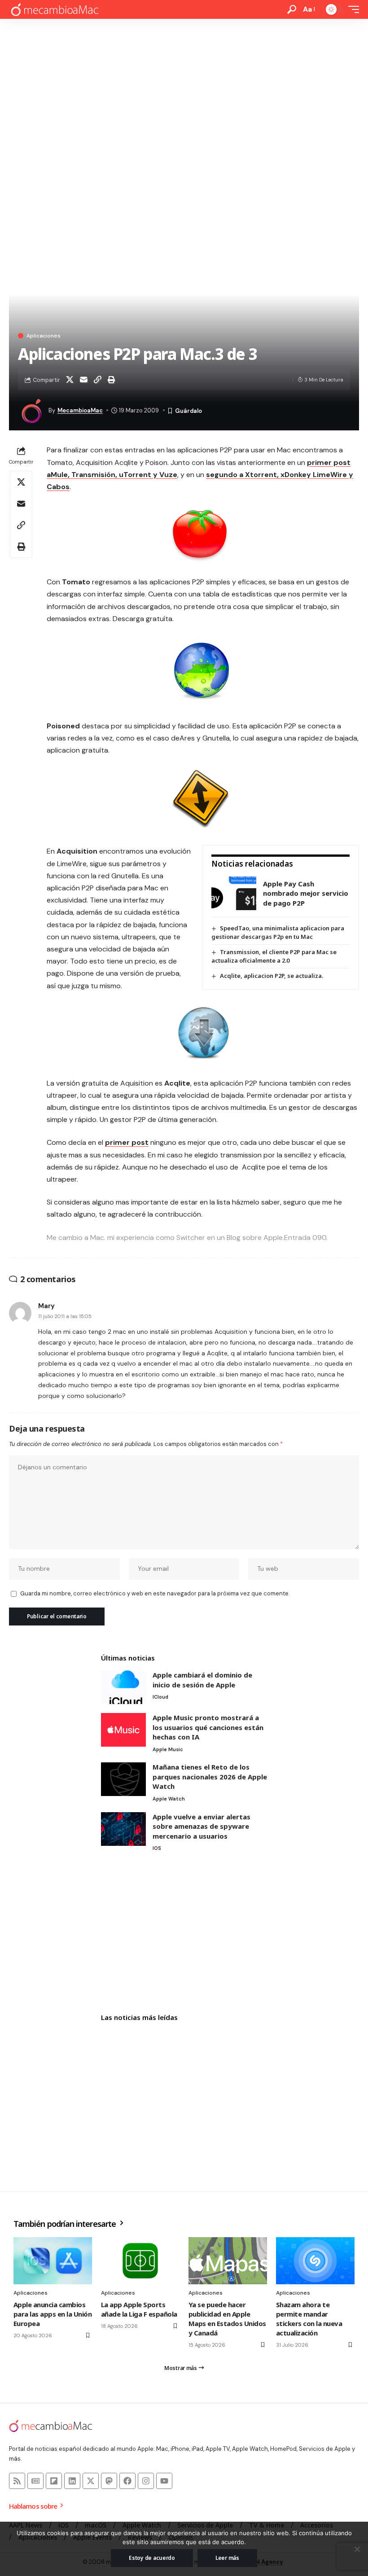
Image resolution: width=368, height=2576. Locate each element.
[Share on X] (70, 380)
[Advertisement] (184, 86)
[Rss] (17, 2481)
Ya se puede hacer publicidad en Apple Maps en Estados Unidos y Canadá (227, 2319)
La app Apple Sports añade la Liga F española (139, 2309)
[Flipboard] (54, 2481)
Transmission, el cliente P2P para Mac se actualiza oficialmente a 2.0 (274, 956)
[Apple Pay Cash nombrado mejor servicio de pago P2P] (234, 893)
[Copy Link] (97, 380)
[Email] (83, 380)
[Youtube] (164, 2481)
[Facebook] (127, 2481)
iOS (157, 1848)
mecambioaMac (80, 410)
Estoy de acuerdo (152, 2558)
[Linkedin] (72, 2481)
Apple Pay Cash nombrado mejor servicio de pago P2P (306, 893)
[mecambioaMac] (54, 10)
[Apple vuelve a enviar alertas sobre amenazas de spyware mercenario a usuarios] (123, 1829)
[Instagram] (146, 2481)
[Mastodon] (109, 2481)
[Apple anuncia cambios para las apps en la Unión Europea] (53, 2261)
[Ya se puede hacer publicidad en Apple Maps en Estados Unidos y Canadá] (228, 2261)
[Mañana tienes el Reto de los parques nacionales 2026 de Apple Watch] (123, 1779)
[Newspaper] (35, 2481)
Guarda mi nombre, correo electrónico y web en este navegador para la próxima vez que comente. (155, 1593)
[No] (357, 2549)
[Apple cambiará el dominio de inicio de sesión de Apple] (123, 1687)
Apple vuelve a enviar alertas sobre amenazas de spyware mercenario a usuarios (202, 1826)
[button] (292, 9)
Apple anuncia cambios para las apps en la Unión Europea (53, 2314)
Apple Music (168, 1749)
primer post (127, 1142)
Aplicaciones (44, 336)
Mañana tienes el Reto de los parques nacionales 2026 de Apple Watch (210, 1776)
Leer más (227, 2558)
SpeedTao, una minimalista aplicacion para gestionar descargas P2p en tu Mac (278, 932)
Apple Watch (169, 1799)
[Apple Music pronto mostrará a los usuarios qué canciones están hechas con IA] (123, 1730)
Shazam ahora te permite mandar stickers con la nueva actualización (309, 2319)
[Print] (111, 380)
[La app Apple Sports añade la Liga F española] (140, 2261)
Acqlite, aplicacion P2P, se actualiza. (272, 976)
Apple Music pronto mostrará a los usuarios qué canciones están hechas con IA (208, 1727)
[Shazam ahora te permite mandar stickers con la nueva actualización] (315, 2261)
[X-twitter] (91, 2481)
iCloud (160, 1697)
